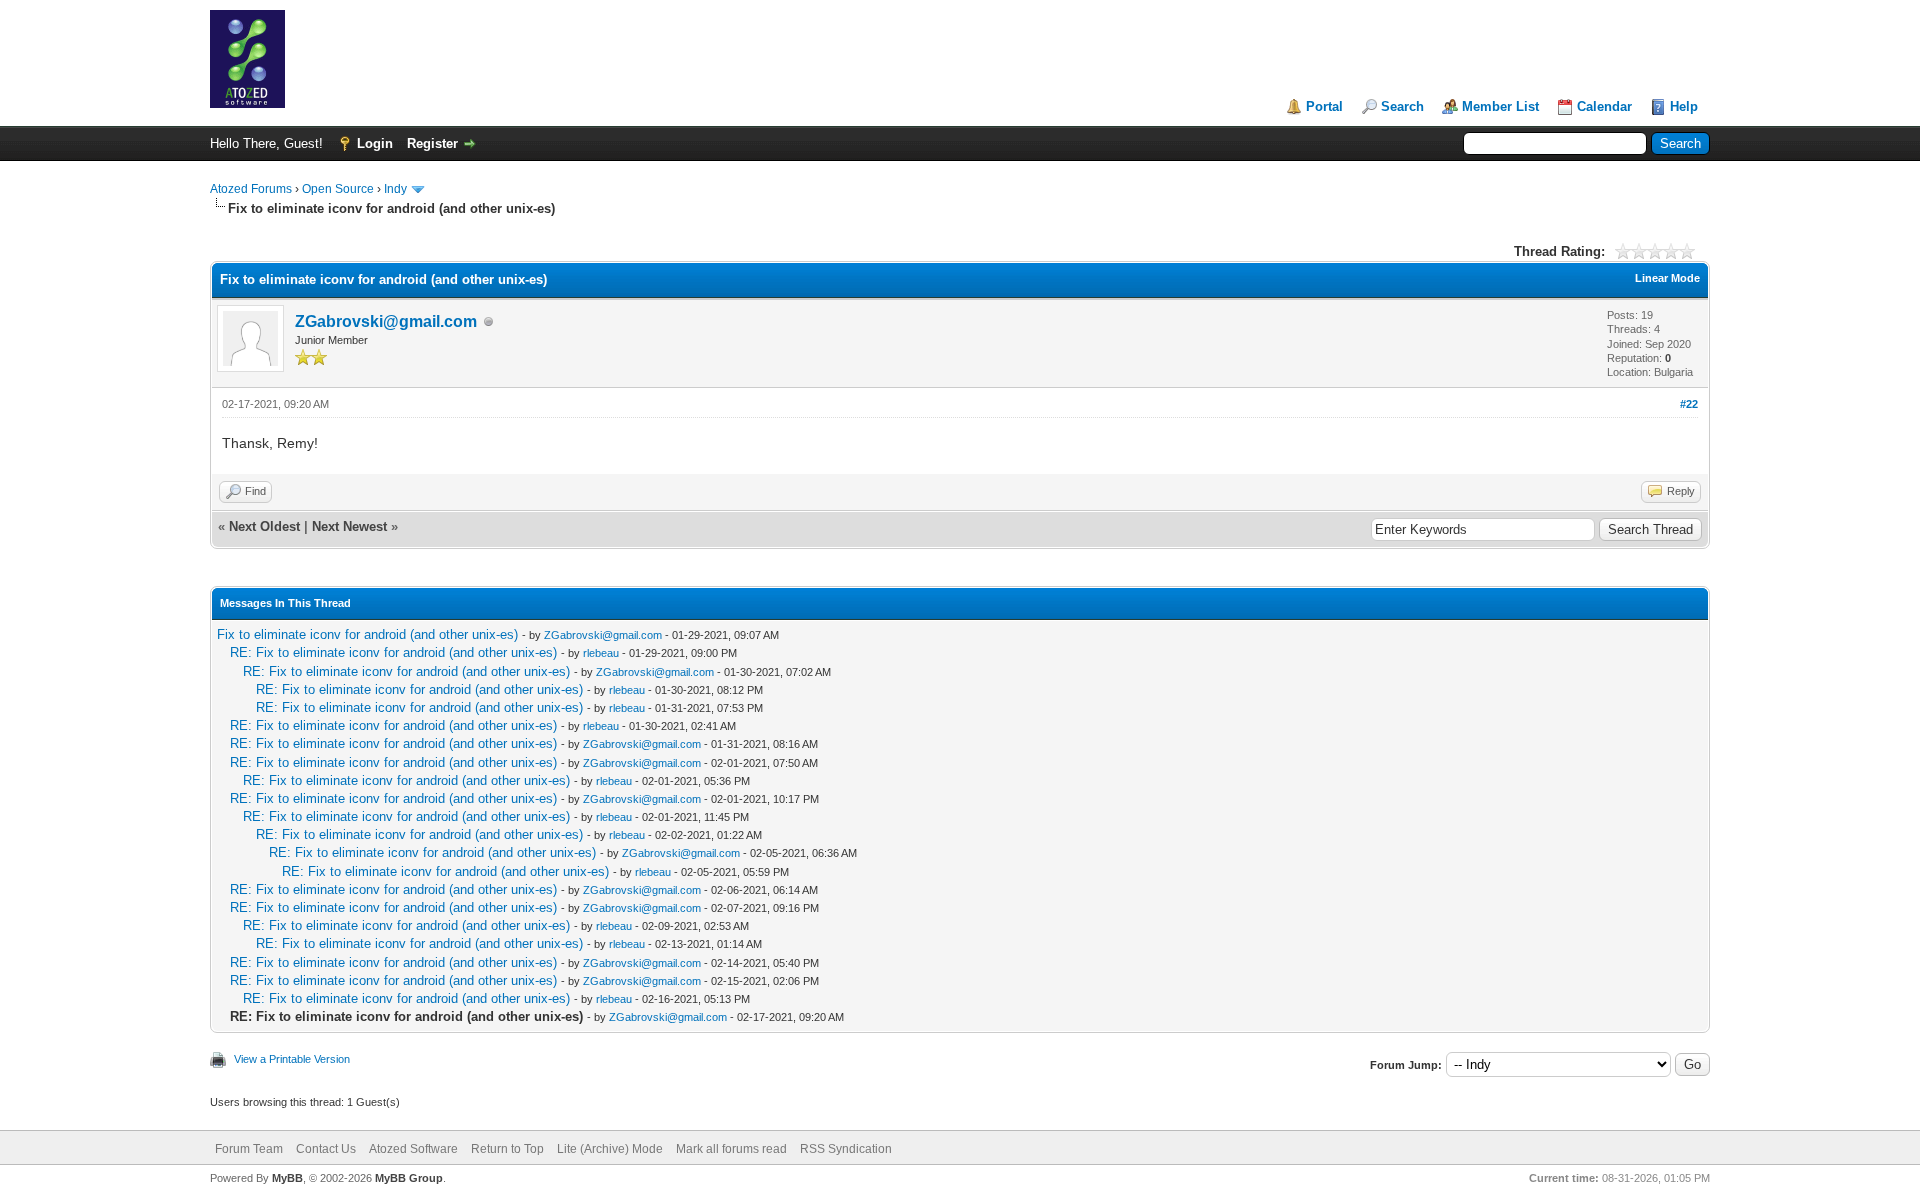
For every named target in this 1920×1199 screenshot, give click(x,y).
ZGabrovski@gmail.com (386, 321)
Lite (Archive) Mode (610, 1149)
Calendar (1604, 106)
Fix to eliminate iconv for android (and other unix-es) (367, 634)
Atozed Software (413, 1149)
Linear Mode (1667, 278)
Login (375, 143)
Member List (1500, 106)
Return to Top (507, 1149)
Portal (1324, 106)
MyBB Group (409, 1178)
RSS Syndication (846, 1149)
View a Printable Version (292, 1059)
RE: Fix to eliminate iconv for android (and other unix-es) (393, 652)
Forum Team (249, 1149)
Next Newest (349, 526)
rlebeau (601, 653)
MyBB (287, 1178)
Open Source (338, 189)
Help (1684, 106)
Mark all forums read (731, 1149)
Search (1402, 106)
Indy (395, 189)
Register (432, 143)
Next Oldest (264, 526)
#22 (1689, 404)
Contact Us (326, 1149)
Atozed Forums (251, 189)
